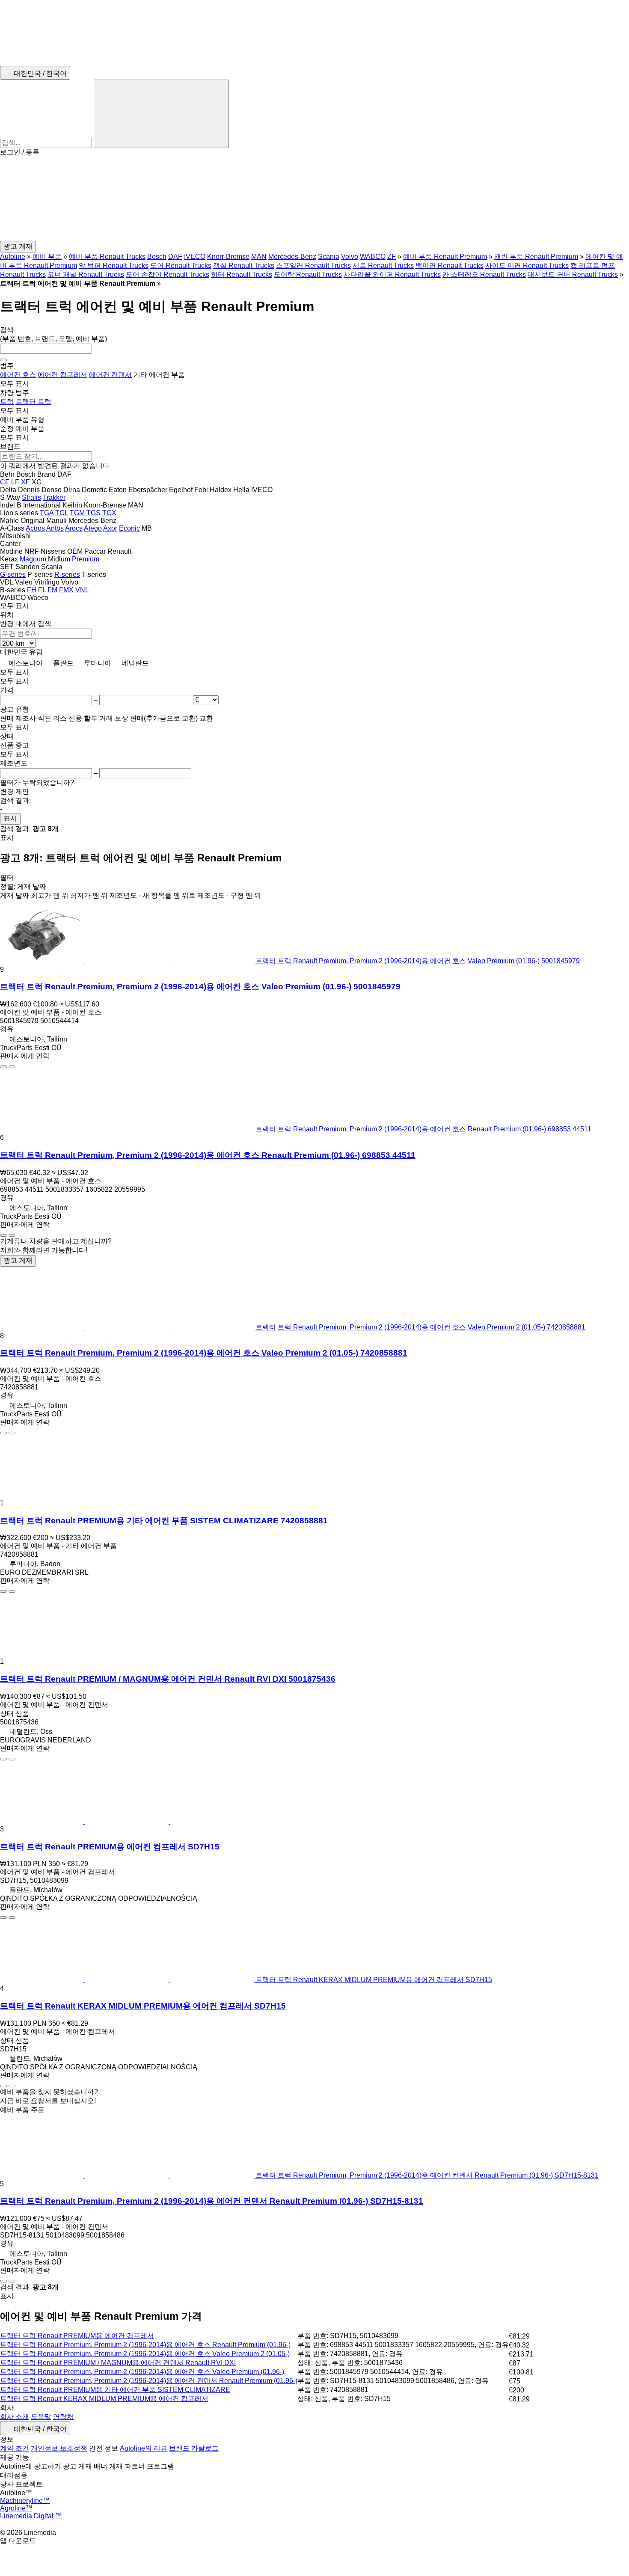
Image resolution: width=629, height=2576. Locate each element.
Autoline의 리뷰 (144, 2448)
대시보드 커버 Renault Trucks (573, 275)
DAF (175, 257)
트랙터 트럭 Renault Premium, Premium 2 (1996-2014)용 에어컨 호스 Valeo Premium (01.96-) (142, 2372)
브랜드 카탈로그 (194, 2448)
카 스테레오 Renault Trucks (484, 275)
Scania (329, 257)
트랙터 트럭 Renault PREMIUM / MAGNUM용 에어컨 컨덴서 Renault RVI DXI (118, 2363)
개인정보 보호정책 (59, 2448)
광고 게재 (18, 1260)
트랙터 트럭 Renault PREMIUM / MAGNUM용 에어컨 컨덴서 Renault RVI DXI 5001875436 (168, 1679)
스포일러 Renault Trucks (313, 266)
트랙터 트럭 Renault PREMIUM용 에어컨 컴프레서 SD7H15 (110, 1847)
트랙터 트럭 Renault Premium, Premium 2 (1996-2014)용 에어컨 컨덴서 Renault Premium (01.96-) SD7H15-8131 (212, 2201)
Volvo (350, 257)
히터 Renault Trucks (242, 275)
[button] (314, 199)
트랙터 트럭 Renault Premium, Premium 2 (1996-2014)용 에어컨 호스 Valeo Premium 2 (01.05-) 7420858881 (204, 1353)
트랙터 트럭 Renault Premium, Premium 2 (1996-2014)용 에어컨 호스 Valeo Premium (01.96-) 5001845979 (200, 987)
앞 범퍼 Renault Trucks (114, 266)
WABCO (373, 257)
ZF (392, 257)
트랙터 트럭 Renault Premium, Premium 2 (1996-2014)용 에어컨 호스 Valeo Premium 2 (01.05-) (145, 2354)
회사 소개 (15, 2417)
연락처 (63, 2417)
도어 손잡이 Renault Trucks (168, 275)
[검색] (161, 114)
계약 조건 (15, 2448)
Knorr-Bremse (228, 257)
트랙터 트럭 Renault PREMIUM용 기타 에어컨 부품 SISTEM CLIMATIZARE (115, 2390)
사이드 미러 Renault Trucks (527, 266)
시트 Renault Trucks (383, 266)
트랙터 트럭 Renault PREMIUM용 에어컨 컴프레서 (77, 2336)
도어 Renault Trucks (181, 266)
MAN (259, 257)
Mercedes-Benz (292, 257)
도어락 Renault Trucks (308, 275)
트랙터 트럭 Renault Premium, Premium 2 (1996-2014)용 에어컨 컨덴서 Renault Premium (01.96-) (149, 2381)
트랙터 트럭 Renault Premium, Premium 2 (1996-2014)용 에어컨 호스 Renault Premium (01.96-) (145, 2345)
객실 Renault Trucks (244, 266)
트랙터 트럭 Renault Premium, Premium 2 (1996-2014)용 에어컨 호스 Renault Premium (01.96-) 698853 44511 (208, 1155)
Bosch (157, 257)
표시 (10, 818)
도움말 (41, 2417)
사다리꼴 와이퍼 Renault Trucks (392, 275)
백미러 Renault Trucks (449, 266)
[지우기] (3, 360)
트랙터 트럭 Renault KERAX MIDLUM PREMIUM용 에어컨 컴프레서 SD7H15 (143, 2006)
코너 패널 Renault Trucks (86, 275)
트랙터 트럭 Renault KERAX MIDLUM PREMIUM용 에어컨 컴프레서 (104, 2399)
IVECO (195, 257)
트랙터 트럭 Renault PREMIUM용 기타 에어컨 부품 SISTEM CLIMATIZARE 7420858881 (164, 1521)
